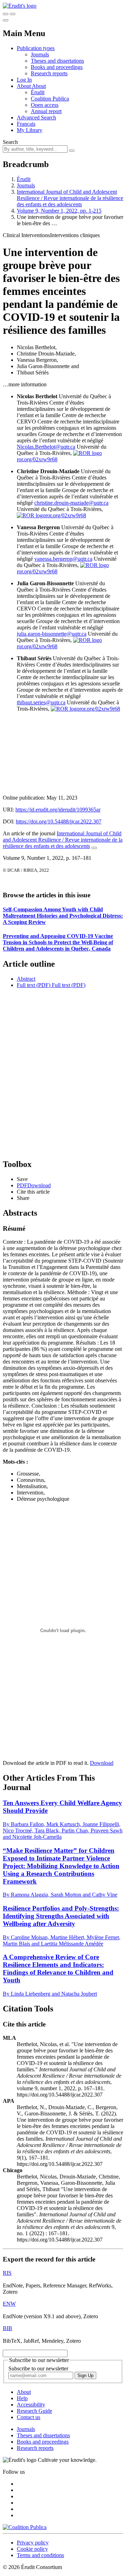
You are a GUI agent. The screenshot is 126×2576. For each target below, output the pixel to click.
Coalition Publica (50, 99)
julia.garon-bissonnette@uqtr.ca (52, 634)
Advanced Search (36, 118)
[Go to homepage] (20, 6)
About (39, 86)
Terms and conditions (40, 2555)
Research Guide (34, 2411)
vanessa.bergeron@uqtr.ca (63, 559)
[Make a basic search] (6, 14)
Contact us (29, 2417)
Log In (24, 80)
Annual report (46, 111)
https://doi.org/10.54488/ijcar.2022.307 (59, 821)
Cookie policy (32, 2549)
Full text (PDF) (34, 985)
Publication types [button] (36, 48)
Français (26, 124)
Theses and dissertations (57, 61)
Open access (45, 105)
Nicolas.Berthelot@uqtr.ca (46, 447)
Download (102, 1763)
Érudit (38, 92)
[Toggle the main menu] (6, 20)
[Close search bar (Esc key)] (13, 14)
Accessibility (31, 2405)
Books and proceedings (57, 67)
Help (22, 2398)
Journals (40, 54)
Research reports (49, 73)
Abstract (26, 979)
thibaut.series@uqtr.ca (41, 702)
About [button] (24, 86)
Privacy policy (33, 2543)
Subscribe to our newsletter (38, 2368)
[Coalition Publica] (25, 2527)
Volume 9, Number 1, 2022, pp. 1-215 (59, 211)
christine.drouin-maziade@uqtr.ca (71, 503)
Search (10, 142)
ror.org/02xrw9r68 (66, 515)
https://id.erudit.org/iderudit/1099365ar (58, 810)
